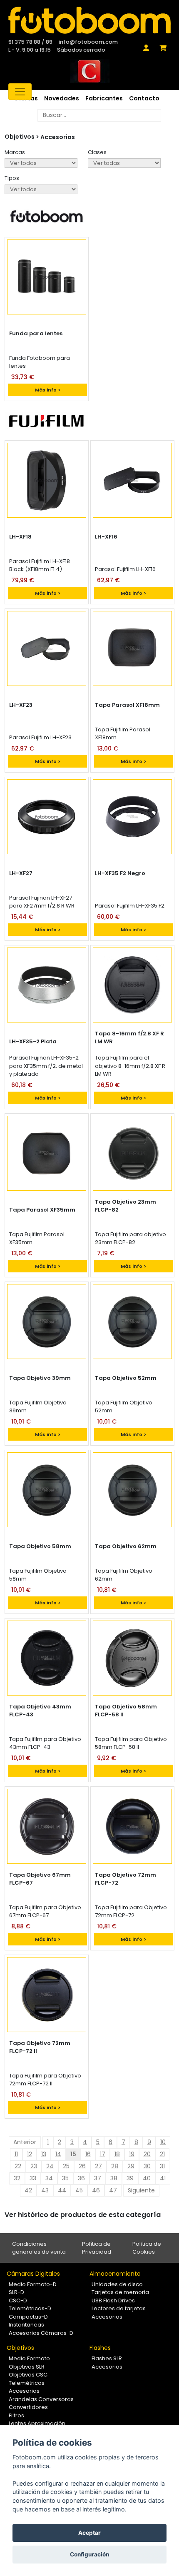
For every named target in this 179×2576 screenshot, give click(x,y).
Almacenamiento (115, 2274)
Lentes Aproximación (37, 2423)
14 (58, 2154)
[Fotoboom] (89, 20)
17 (103, 2154)
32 (17, 2178)
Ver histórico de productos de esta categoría (83, 2215)
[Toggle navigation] (20, 92)
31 (162, 2166)
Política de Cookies (147, 2248)
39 (130, 2178)
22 (18, 2166)
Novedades (62, 98)
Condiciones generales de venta (39, 2248)
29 (131, 2166)
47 (113, 2190)
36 (81, 2178)
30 (147, 2166)
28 (115, 2166)
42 (28, 2190)
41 (163, 2178)
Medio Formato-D (33, 2284)
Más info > (48, 390)
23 (34, 2166)
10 (163, 2142)
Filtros (16, 2415)
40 (147, 2178)
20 (147, 2154)
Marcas (15, 152)
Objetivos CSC (28, 2375)
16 (88, 2154)
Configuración (89, 2554)
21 (162, 2154)
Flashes (100, 2348)
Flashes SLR (107, 2358)
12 (30, 2154)
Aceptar (89, 2533)
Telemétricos (27, 2383)
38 (114, 2178)
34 (49, 2178)
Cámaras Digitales (33, 2274)
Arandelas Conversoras (41, 2399)
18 (117, 2154)
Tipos (12, 178)
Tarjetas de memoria (120, 2292)
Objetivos (20, 2348)
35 (65, 2178)
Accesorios (58, 137)
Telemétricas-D (30, 2308)
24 (50, 2166)
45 (79, 2190)
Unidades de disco (117, 2284)
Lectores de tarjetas (119, 2308)
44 (62, 2190)
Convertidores (28, 2407)
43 (45, 2190)
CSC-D (18, 2300)
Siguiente (141, 2190)
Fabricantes (104, 98)
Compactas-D (28, 2317)
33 (33, 2178)
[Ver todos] (41, 189)
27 (98, 2166)
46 (96, 2190)
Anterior (25, 2142)
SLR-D (16, 2292)
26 (82, 2166)
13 (44, 2154)
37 (98, 2178)
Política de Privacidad (97, 2248)
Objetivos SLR (27, 2367)
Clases (97, 152)
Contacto (144, 98)
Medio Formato (29, 2358)
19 (132, 2154)
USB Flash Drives (113, 2300)
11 (16, 2154)
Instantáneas (26, 2325)
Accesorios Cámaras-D (41, 2333)
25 (66, 2166)
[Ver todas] (41, 163)
